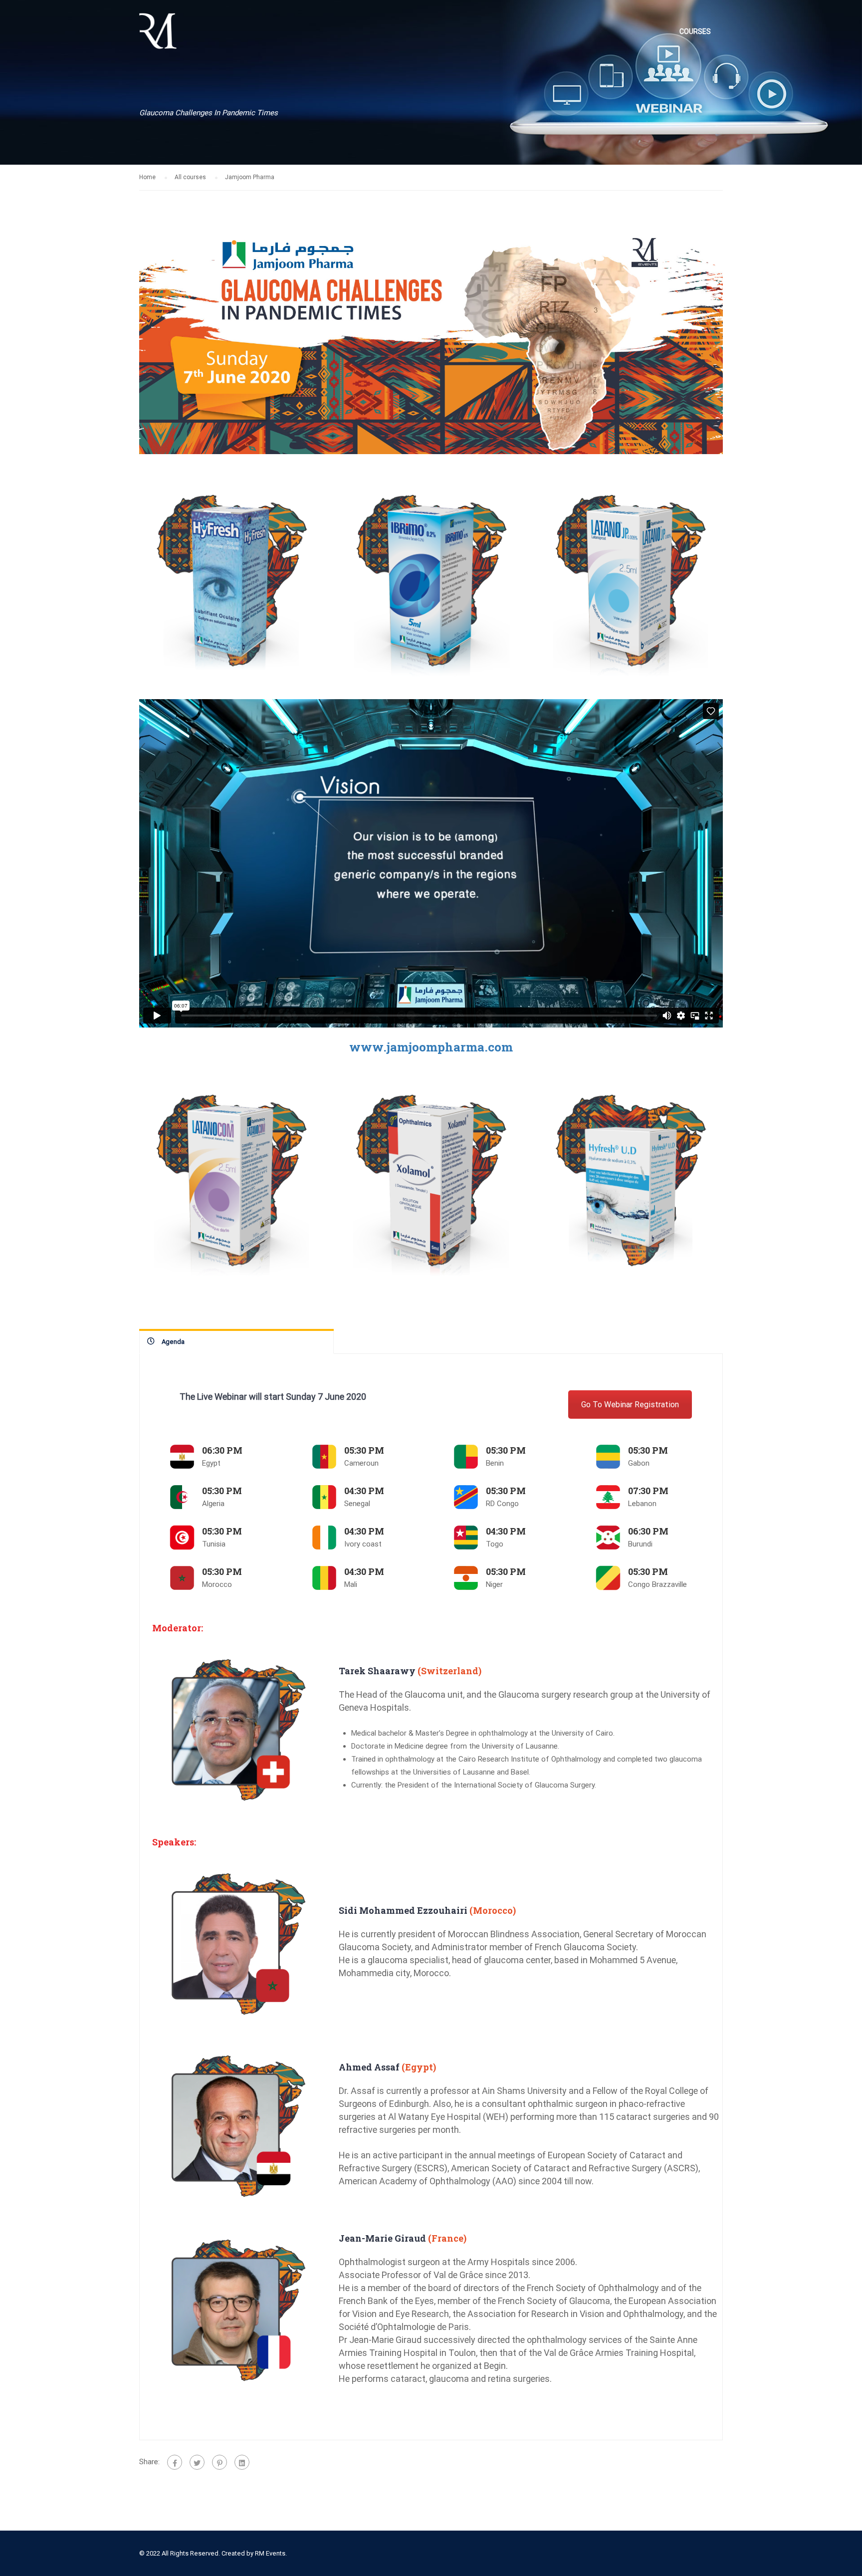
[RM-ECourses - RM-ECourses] (158, 36)
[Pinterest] (219, 2462)
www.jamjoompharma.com (431, 1047)
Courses (695, 31)
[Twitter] (197, 2462)
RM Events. (271, 2553)
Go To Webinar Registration (630, 1405)
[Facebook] (175, 2462)
